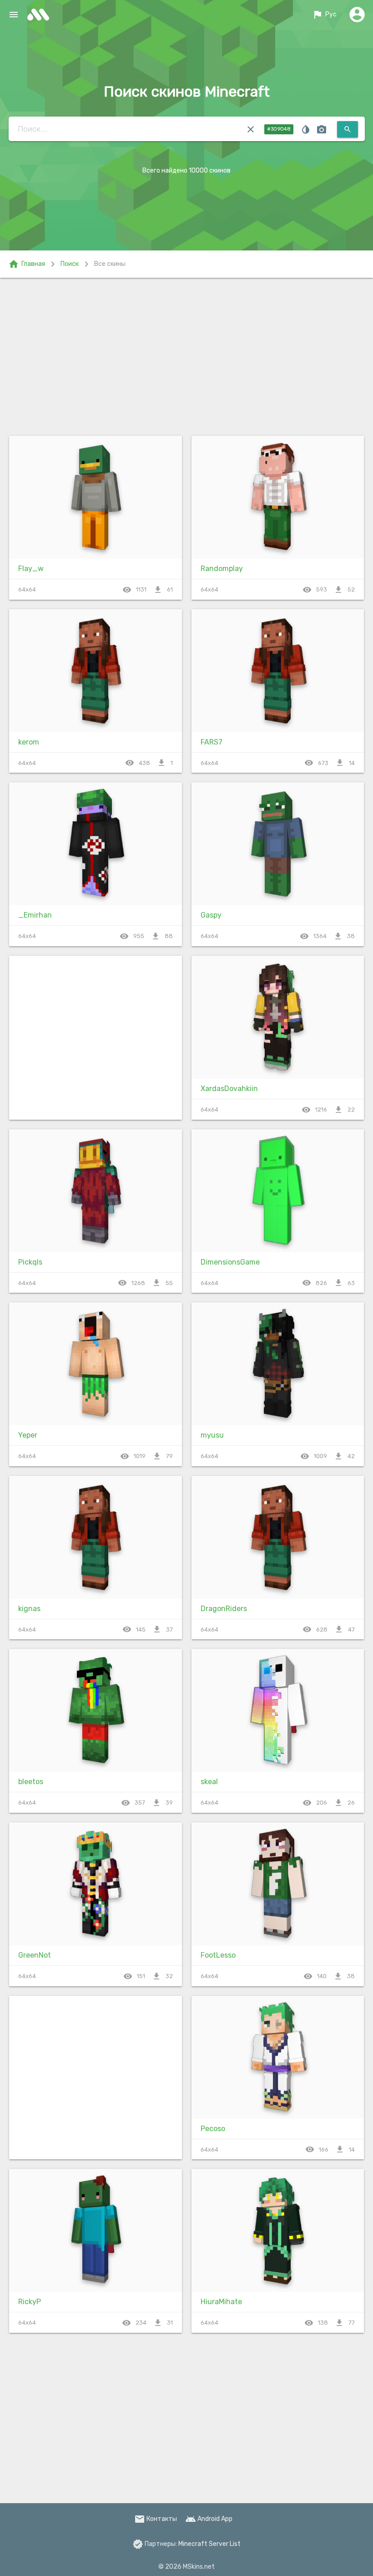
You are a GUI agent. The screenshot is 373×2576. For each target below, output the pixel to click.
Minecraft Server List (209, 2544)
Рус (324, 15)
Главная (27, 264)
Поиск (70, 264)
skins (41, 15)
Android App (209, 2519)
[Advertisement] (186, 355)
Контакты (156, 2519)
